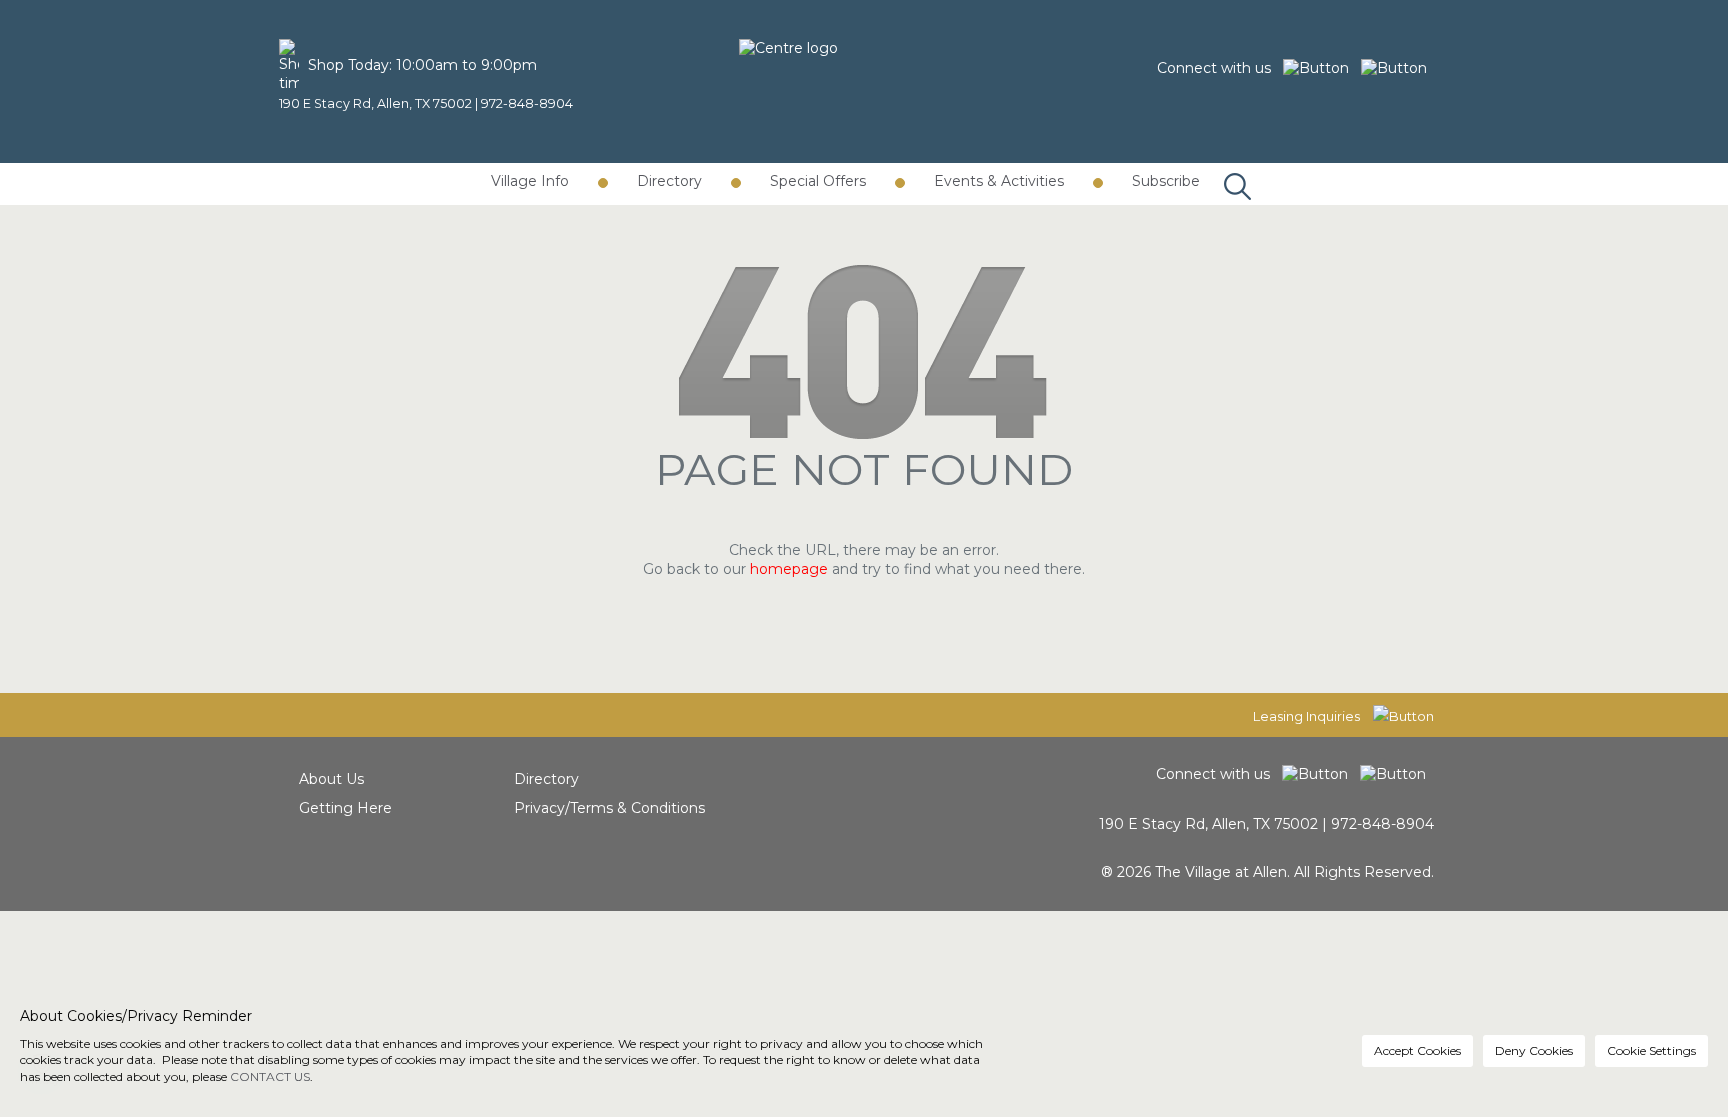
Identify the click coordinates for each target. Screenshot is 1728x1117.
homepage (789, 569)
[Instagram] (1398, 68)
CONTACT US (270, 1076)
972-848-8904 (527, 103)
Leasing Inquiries (1308, 716)
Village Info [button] (530, 181)
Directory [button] (669, 181)
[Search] (1232, 166)
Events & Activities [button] (999, 181)
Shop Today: (350, 65)
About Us (331, 779)
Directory (546, 779)
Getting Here (345, 808)
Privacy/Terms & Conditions (609, 808)
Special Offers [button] (818, 181)
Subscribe (1166, 181)
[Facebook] (1322, 68)
